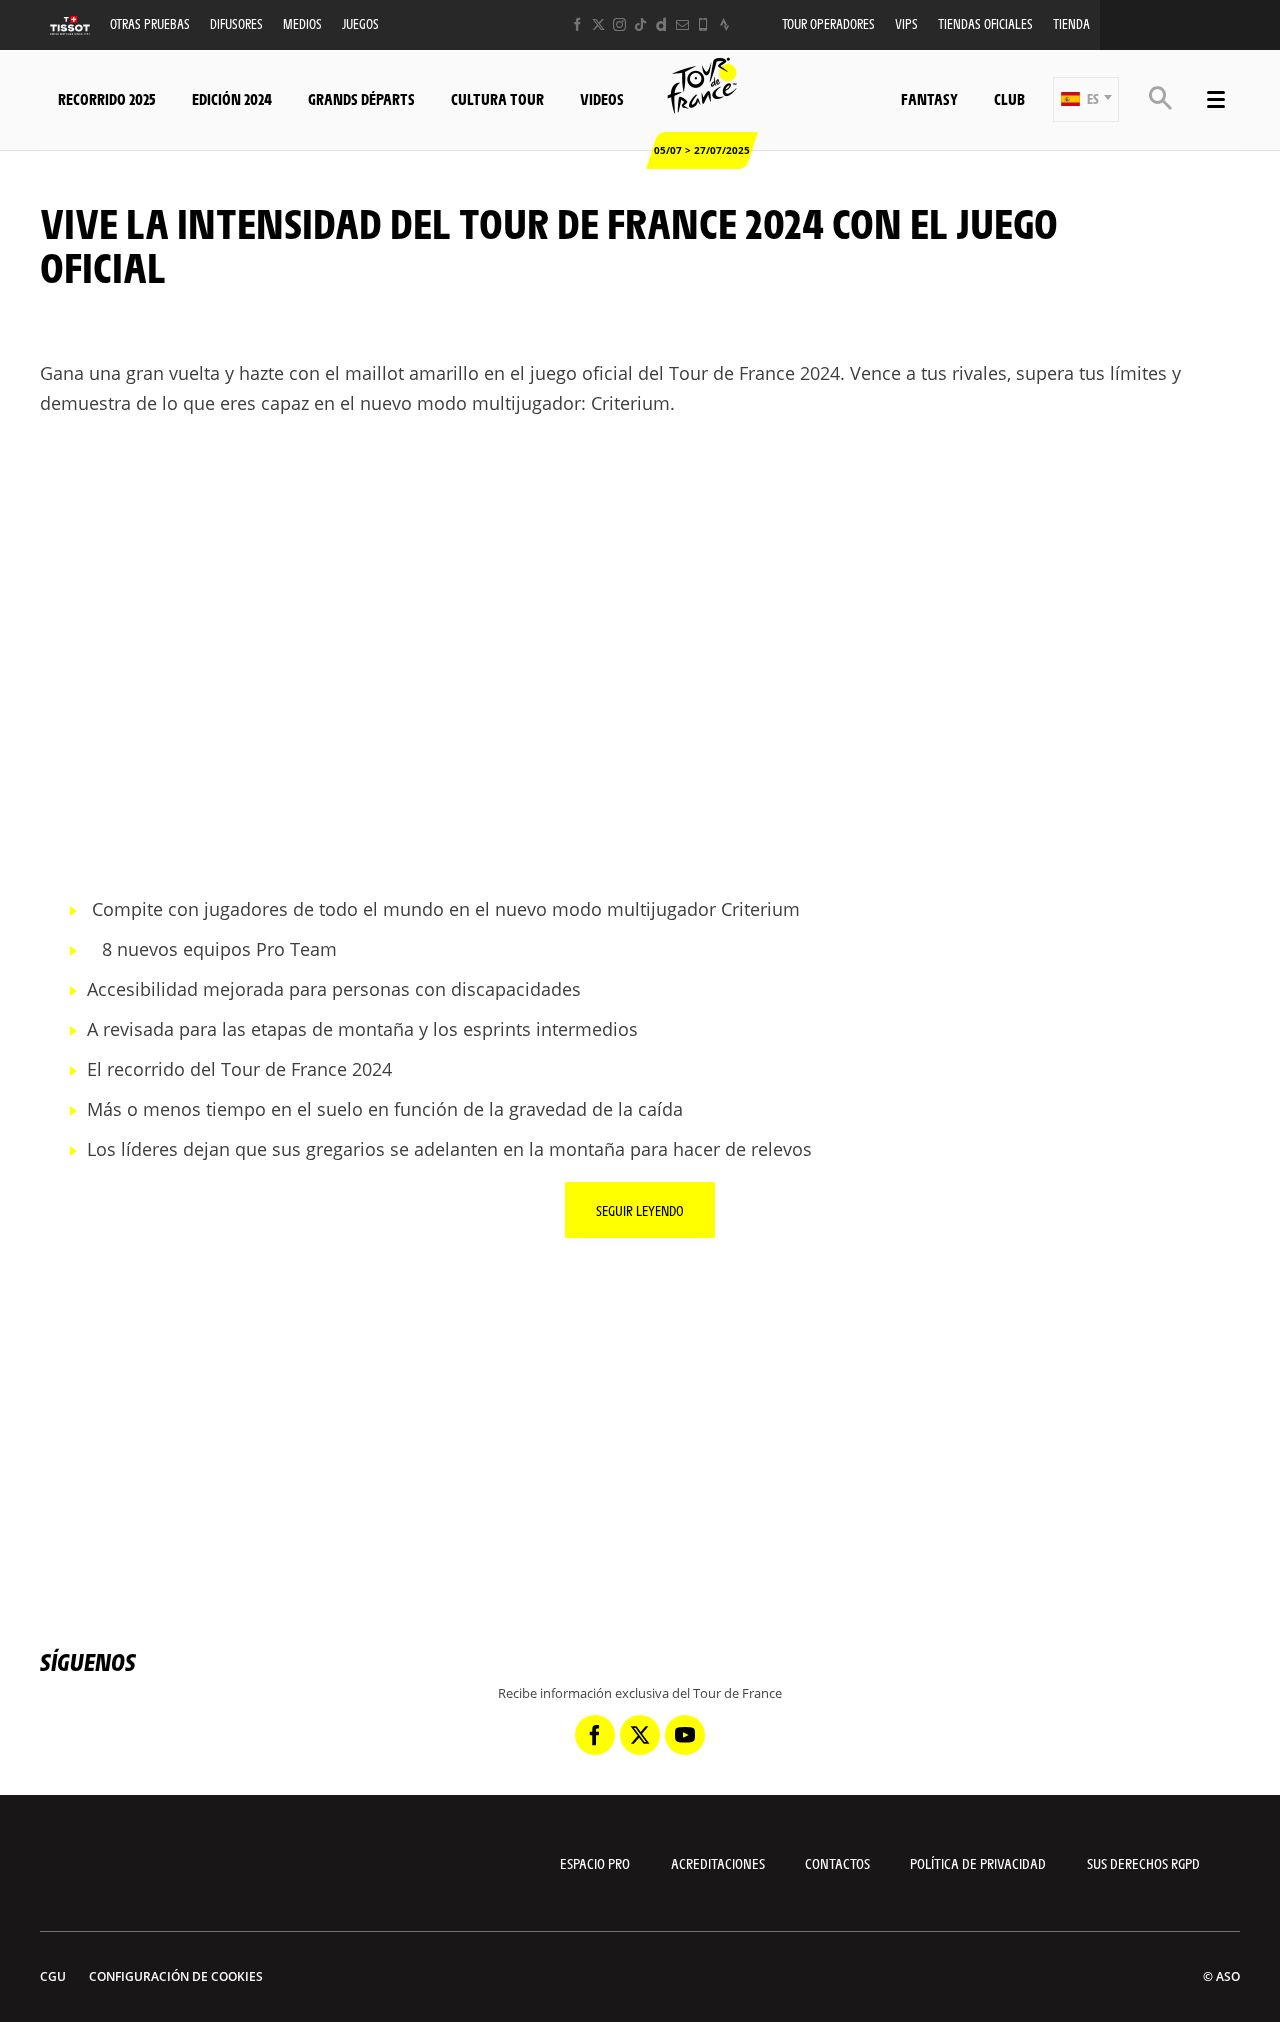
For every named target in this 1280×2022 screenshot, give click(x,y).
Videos (602, 98)
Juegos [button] (360, 23)
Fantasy (929, 98)
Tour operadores (828, 23)
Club (1009, 98)
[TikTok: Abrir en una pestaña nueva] (640, 24)
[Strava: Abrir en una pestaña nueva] (724, 24)
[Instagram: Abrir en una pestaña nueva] (619, 24)
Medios (302, 23)
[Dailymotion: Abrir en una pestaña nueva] (661, 24)
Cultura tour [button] (497, 98)
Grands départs (361, 98)
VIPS (906, 23)
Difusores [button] (236, 23)
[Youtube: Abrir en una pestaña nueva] (685, 1735)
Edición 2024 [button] (232, 98)
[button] (1086, 99)
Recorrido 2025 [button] (107, 98)
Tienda (1071, 23)
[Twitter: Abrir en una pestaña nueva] (598, 24)
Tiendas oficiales (985, 23)
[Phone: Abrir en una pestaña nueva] (703, 24)
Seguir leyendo (640, 1210)
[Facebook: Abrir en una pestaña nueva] (577, 24)
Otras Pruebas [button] (150, 23)
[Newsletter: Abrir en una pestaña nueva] (682, 24)
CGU (53, 1976)
